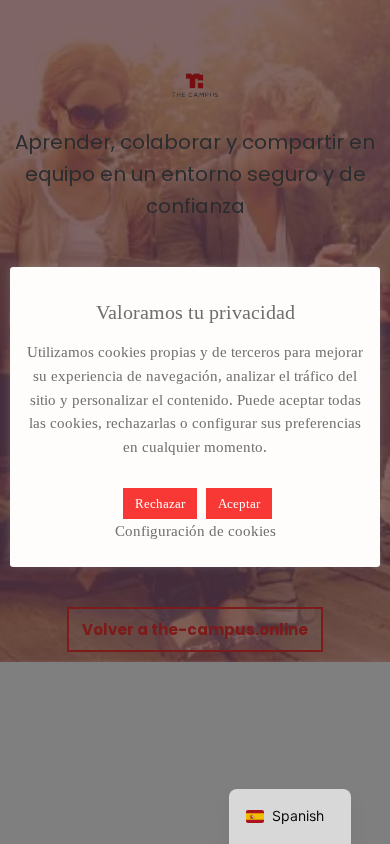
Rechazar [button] (160, 503)
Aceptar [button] (239, 503)
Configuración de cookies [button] (195, 531)
